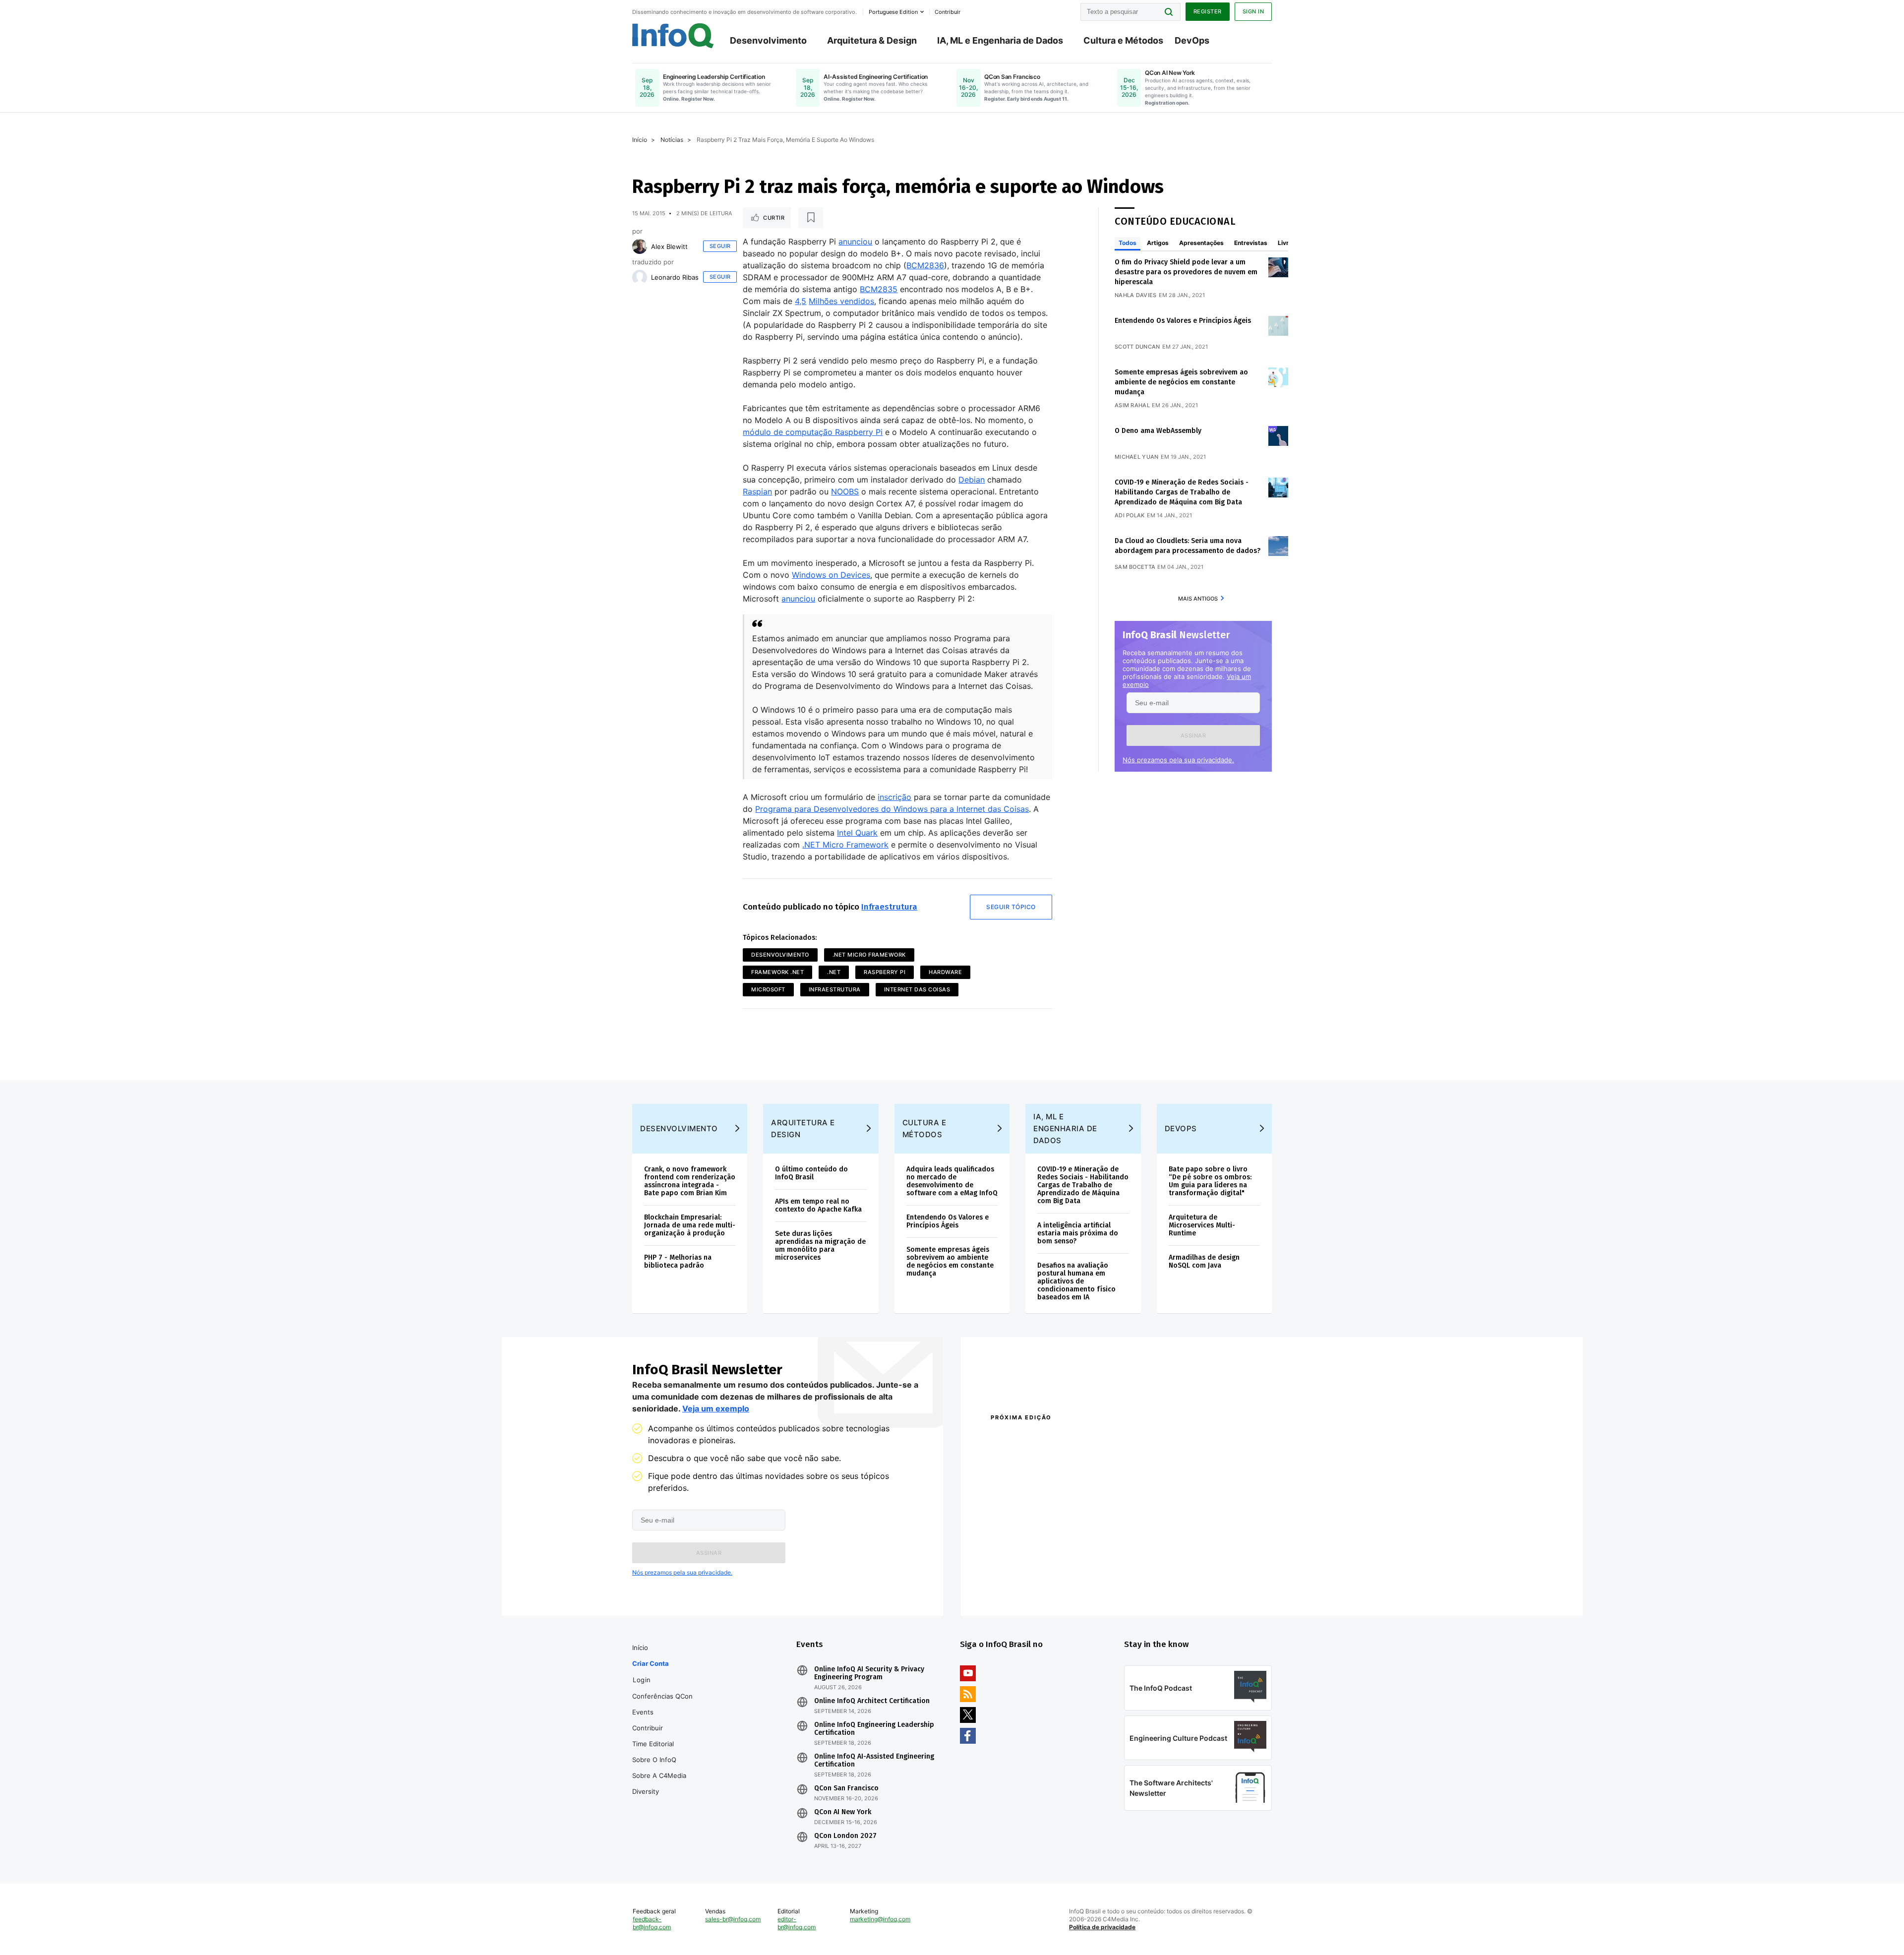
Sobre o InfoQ (654, 1760)
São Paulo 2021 (1142, 1572)
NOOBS (845, 491)
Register (1208, 11)
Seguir (720, 246)
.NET (834, 972)
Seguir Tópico (1011, 907)
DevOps (1192, 40)
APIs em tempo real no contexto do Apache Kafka (818, 1205)
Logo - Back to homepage (673, 36)
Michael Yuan (1137, 457)
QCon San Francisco (846, 1788)
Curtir (774, 218)
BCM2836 (925, 265)
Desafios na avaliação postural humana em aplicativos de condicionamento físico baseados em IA (1076, 1281)
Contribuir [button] (948, 12)
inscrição (894, 797)
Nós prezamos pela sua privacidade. (1178, 760)
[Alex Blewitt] (640, 246)
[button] (1193, 735)
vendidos (856, 301)
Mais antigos (1198, 599)
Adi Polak (1130, 515)
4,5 (801, 301)
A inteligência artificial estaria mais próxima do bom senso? (1078, 1233)
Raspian (757, 491)
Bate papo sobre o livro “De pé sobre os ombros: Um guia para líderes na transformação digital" (1210, 1181)
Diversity (646, 1791)
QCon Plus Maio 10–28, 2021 (1032, 1585)
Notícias (672, 140)
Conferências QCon (662, 1696)
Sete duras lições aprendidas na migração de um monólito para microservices (820, 1246)
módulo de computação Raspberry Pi (813, 432)
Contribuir (648, 1728)
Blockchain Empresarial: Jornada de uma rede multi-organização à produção (690, 1225)
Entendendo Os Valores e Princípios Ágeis (1183, 321)
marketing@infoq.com (880, 1919)
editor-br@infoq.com (797, 1923)
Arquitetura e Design (803, 1129)
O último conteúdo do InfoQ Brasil (811, 1173)
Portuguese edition (893, 12)
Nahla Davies (1136, 295)
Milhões (823, 301)
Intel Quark (857, 833)
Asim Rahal (1132, 405)
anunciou (855, 242)
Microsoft (768, 989)
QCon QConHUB (1060, 1439)
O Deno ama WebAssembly (1158, 431)
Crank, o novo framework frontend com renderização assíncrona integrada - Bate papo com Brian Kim (690, 1181)
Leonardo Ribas (675, 277)
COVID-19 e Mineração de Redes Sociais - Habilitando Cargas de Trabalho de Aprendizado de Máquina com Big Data (1182, 492)
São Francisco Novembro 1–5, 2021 (1175, 1585)
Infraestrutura (889, 907)
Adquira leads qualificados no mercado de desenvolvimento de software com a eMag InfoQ (952, 1181)
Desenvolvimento (768, 40)
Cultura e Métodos (1123, 40)
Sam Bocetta (1135, 567)
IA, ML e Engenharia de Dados (1000, 40)
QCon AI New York (843, 1812)
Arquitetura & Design (872, 40)
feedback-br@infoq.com (652, 1923)
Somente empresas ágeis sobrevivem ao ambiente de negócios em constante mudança (1181, 382)
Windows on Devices (831, 575)
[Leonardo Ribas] (640, 277)
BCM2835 (879, 289)
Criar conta (651, 1663)
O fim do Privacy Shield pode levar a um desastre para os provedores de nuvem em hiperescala (1186, 272)
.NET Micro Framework (845, 845)
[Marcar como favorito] (811, 218)
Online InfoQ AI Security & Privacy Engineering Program (869, 1673)
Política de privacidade (1102, 1927)
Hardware (945, 972)
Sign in (1253, 11)
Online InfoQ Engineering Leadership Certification (874, 1729)
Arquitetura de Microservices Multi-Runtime (1202, 1225)
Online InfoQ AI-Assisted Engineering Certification (874, 1761)
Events (643, 1712)
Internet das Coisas (917, 989)
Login (642, 1680)
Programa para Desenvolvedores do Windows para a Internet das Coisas (892, 809)
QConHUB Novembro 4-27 (1029, 1572)
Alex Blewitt (669, 246)
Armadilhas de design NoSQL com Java (1204, 1261)
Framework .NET (777, 972)
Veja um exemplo (716, 1408)
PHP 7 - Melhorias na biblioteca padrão (678, 1261)
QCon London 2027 (845, 1836)
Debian (972, 480)
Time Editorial (653, 1744)
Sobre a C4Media (659, 1775)
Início (640, 140)
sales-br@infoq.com (733, 1919)
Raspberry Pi (885, 972)
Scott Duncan (1137, 347)
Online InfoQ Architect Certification (872, 1701)
